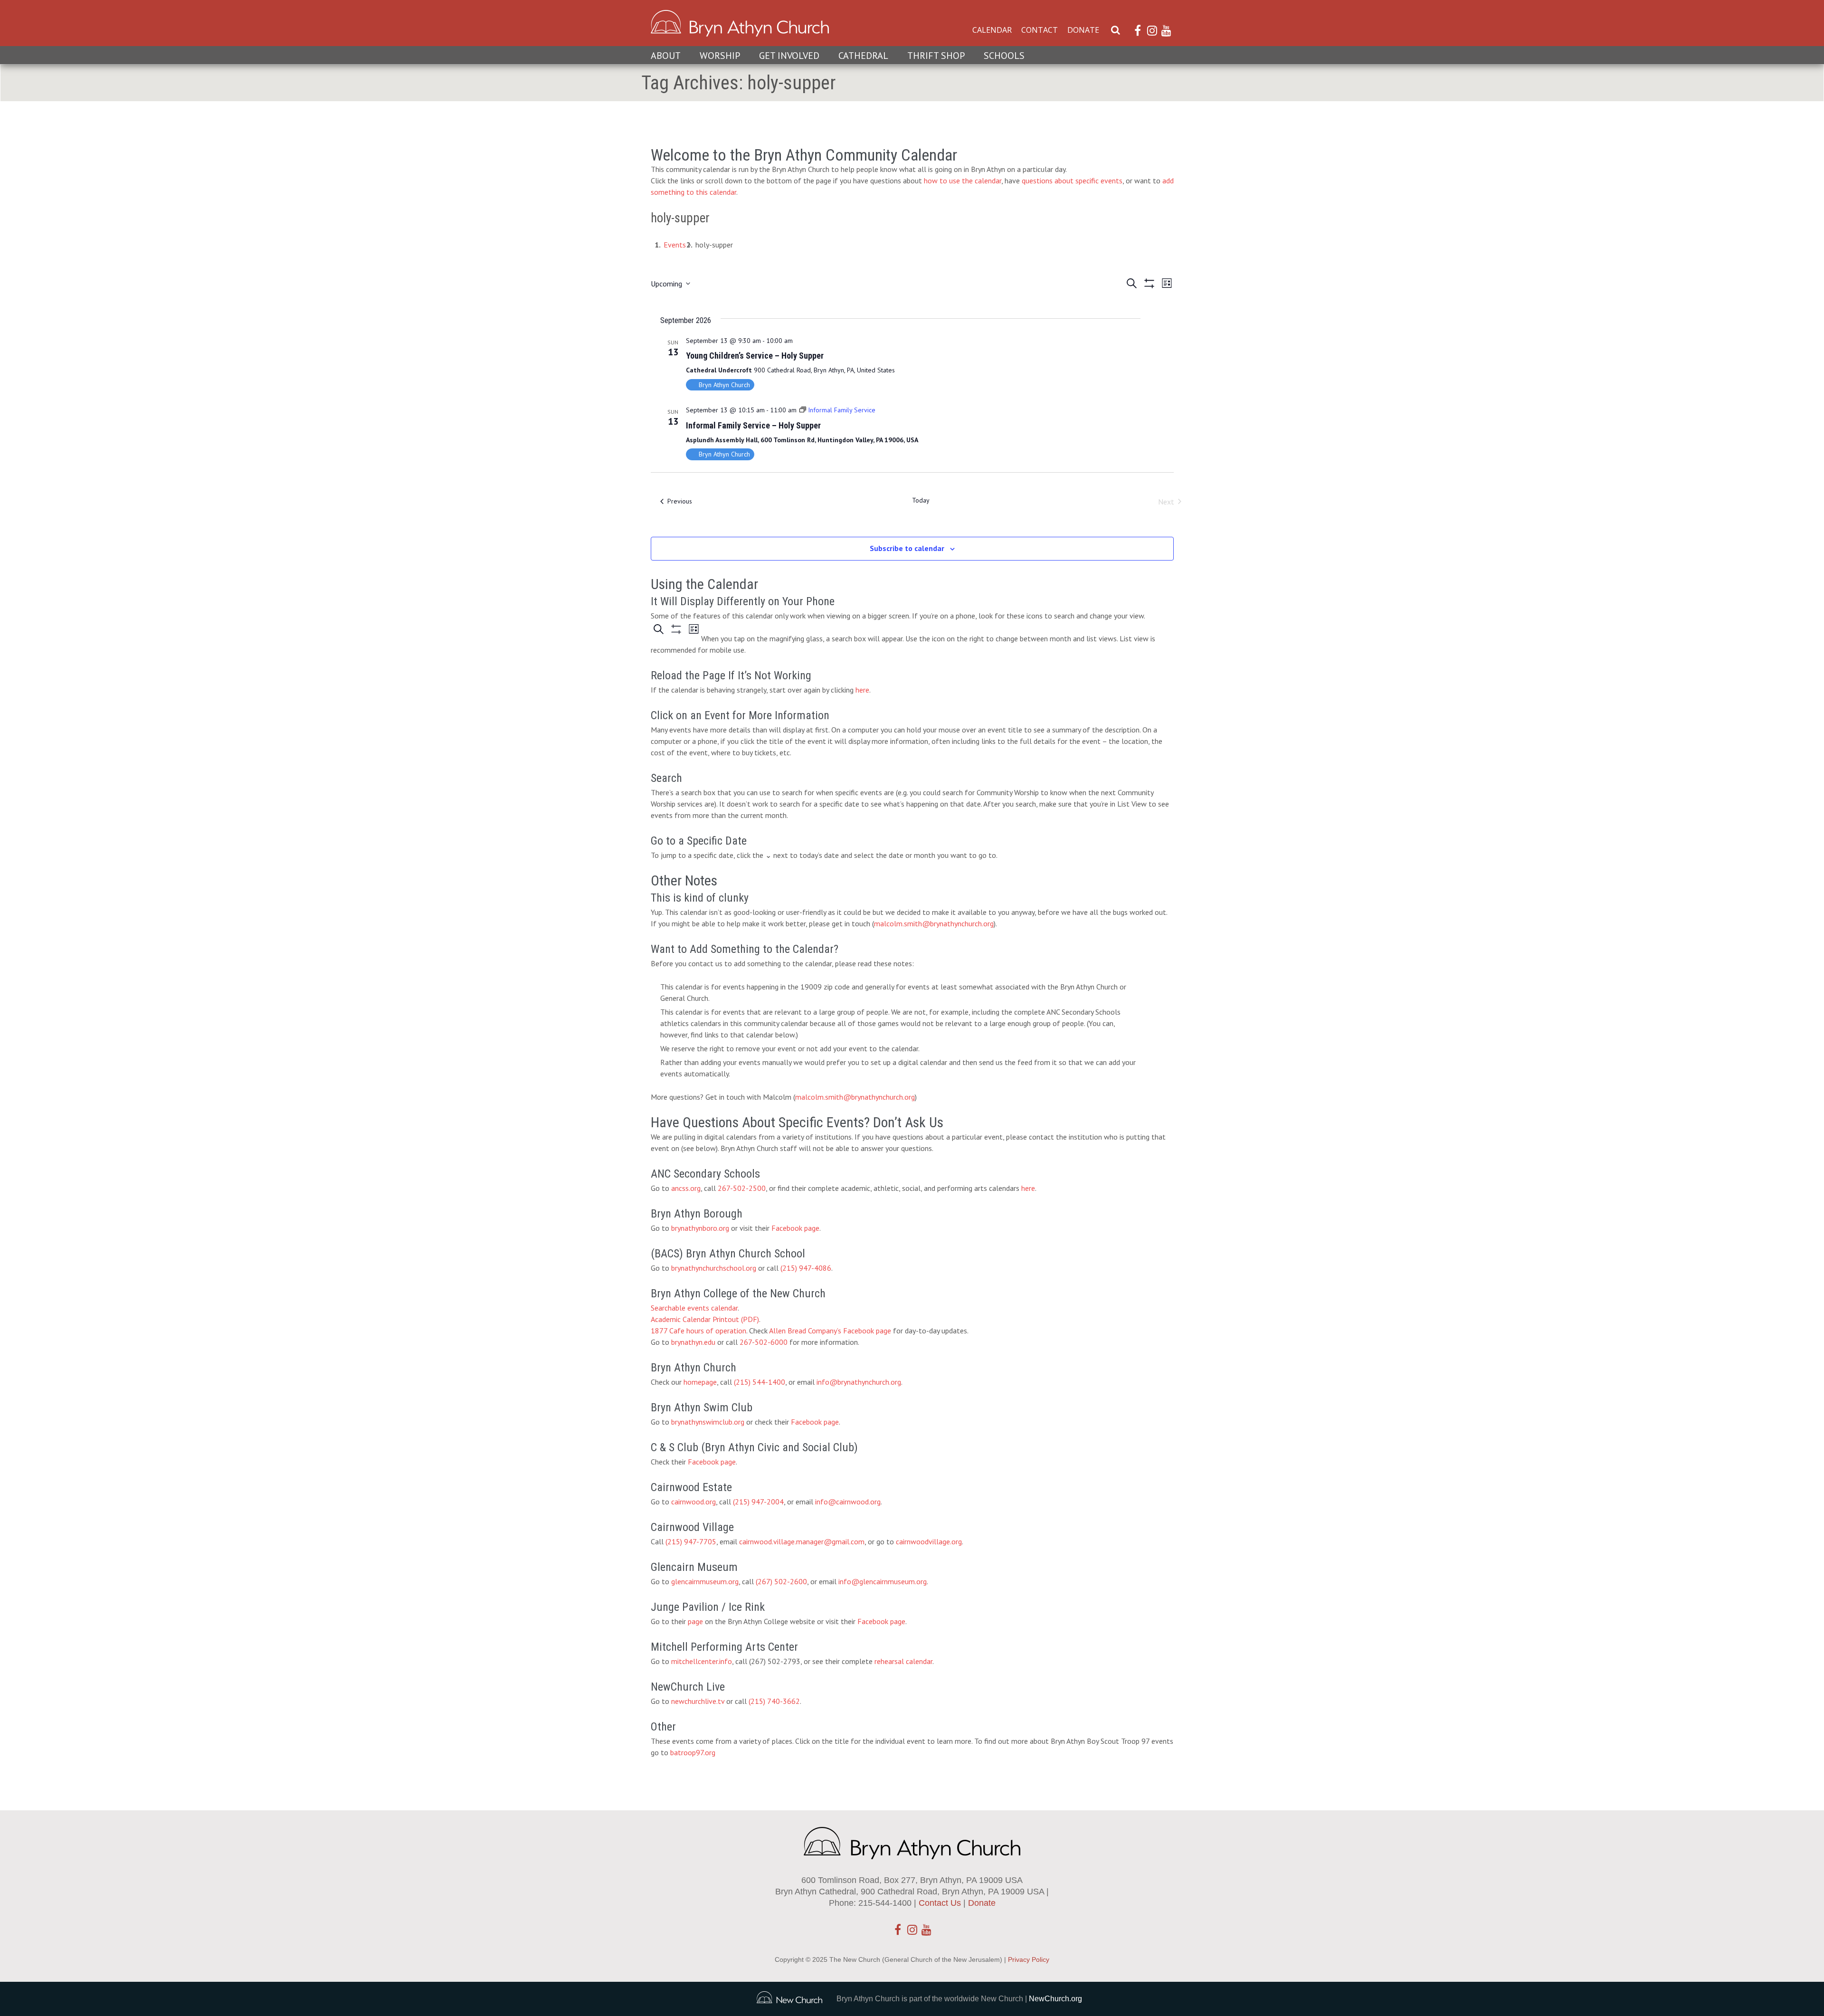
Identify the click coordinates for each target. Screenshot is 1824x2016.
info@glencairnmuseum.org (883, 1581)
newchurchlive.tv (698, 1701)
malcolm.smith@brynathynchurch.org (934, 923)
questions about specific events (1072, 181)
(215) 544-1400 (760, 1382)
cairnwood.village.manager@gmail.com (802, 1541)
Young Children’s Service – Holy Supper (755, 356)
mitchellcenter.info (702, 1661)
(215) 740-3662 (774, 1701)
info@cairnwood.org (848, 1502)
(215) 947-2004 (758, 1502)
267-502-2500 (742, 1188)
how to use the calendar (963, 181)
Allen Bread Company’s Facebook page (830, 1331)
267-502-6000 (764, 1342)
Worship (720, 56)
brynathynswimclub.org (708, 1422)
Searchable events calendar (694, 1308)
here (862, 690)
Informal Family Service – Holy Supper (753, 425)
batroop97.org (693, 1752)
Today (921, 500)
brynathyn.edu (693, 1342)
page (695, 1621)
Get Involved (789, 56)
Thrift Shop (936, 56)
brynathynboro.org (700, 1228)
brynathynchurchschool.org (714, 1268)
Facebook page (795, 1228)
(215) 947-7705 (691, 1541)
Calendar (992, 30)
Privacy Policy (1029, 1959)
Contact (1040, 30)
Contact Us (940, 1903)
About (666, 56)
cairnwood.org (693, 1502)
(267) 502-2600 (781, 1581)
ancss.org (686, 1188)
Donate (1083, 30)
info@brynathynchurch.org (859, 1382)
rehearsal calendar (903, 1661)
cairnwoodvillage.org (929, 1541)
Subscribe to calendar (907, 548)
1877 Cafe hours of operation (698, 1331)
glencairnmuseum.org (705, 1581)
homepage (700, 1382)
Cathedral (863, 56)
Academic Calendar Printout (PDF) (705, 1319)
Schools (1004, 56)
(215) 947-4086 (806, 1268)
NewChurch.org (1055, 1999)
